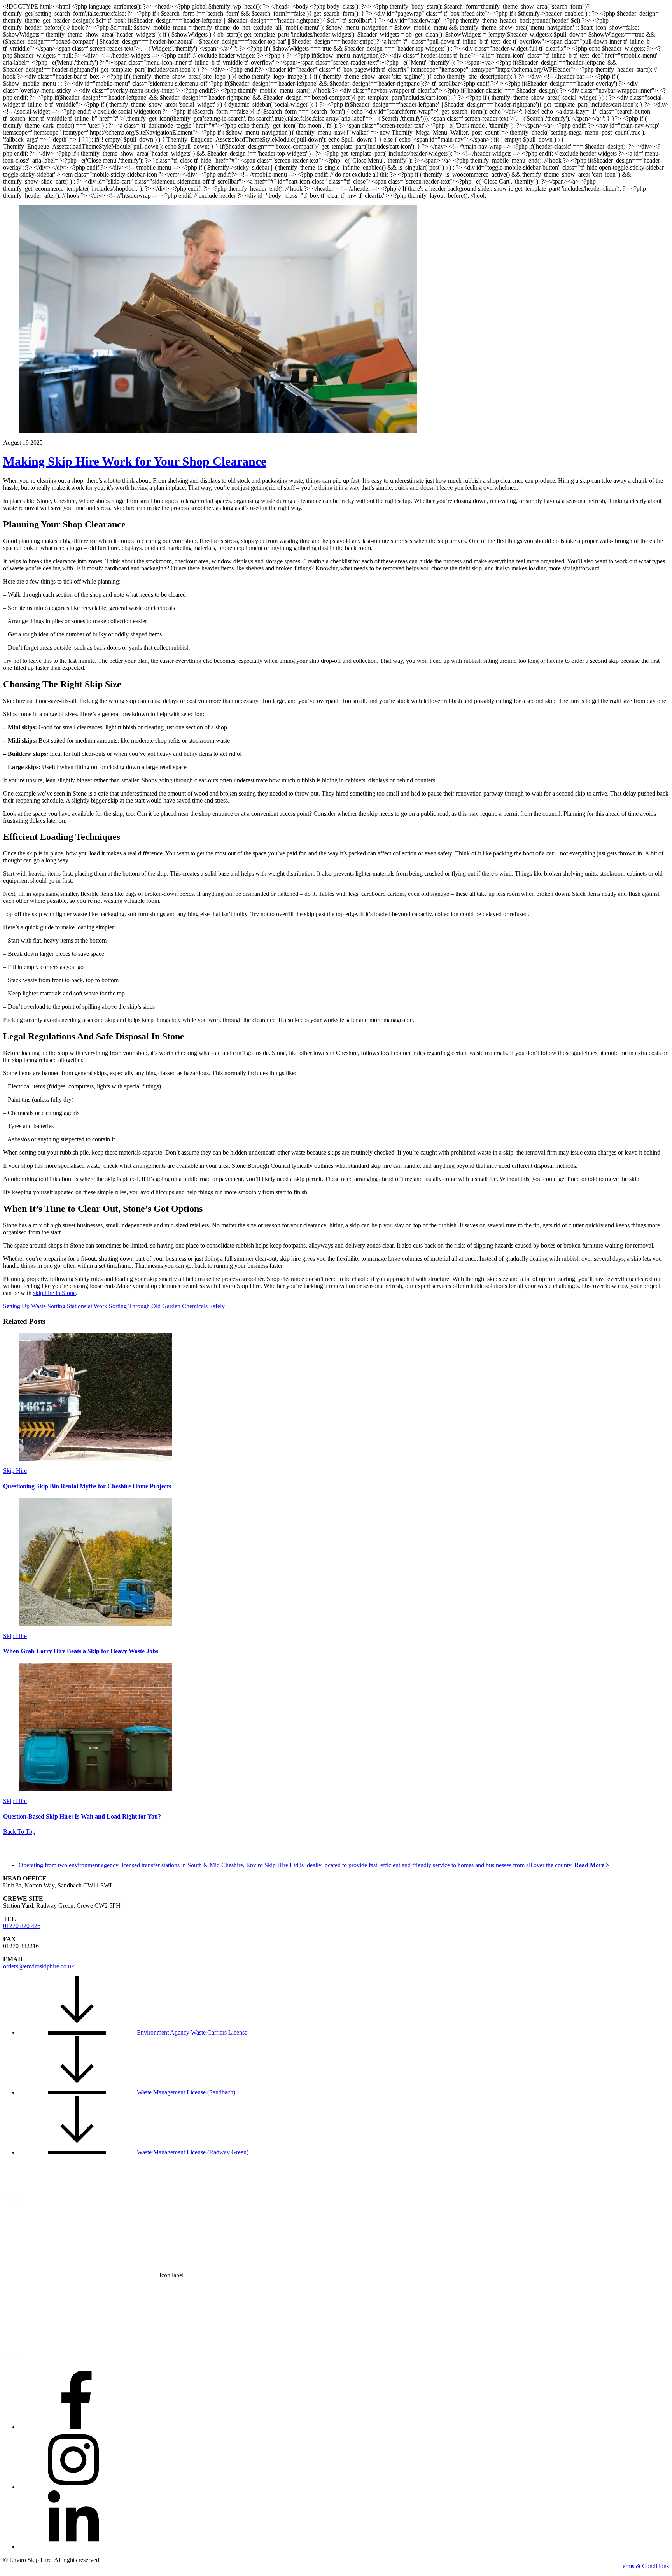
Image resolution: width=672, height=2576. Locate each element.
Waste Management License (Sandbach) (185, 2092)
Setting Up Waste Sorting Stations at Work (55, 1306)
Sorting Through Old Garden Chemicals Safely (166, 1306)
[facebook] (77, 2427)
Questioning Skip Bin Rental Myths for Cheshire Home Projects (87, 1486)
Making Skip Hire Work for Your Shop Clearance (135, 461)
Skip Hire (15, 1471)
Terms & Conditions (644, 2566)
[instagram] (77, 2487)
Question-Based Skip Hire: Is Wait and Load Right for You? (82, 1816)
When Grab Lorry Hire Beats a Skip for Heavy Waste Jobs (81, 1651)
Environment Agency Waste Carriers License (191, 2032)
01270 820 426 (22, 1926)
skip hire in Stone (54, 1293)
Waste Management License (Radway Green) (192, 2152)
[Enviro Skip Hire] (42, 1853)
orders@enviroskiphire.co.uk (39, 1966)
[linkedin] (77, 2547)
